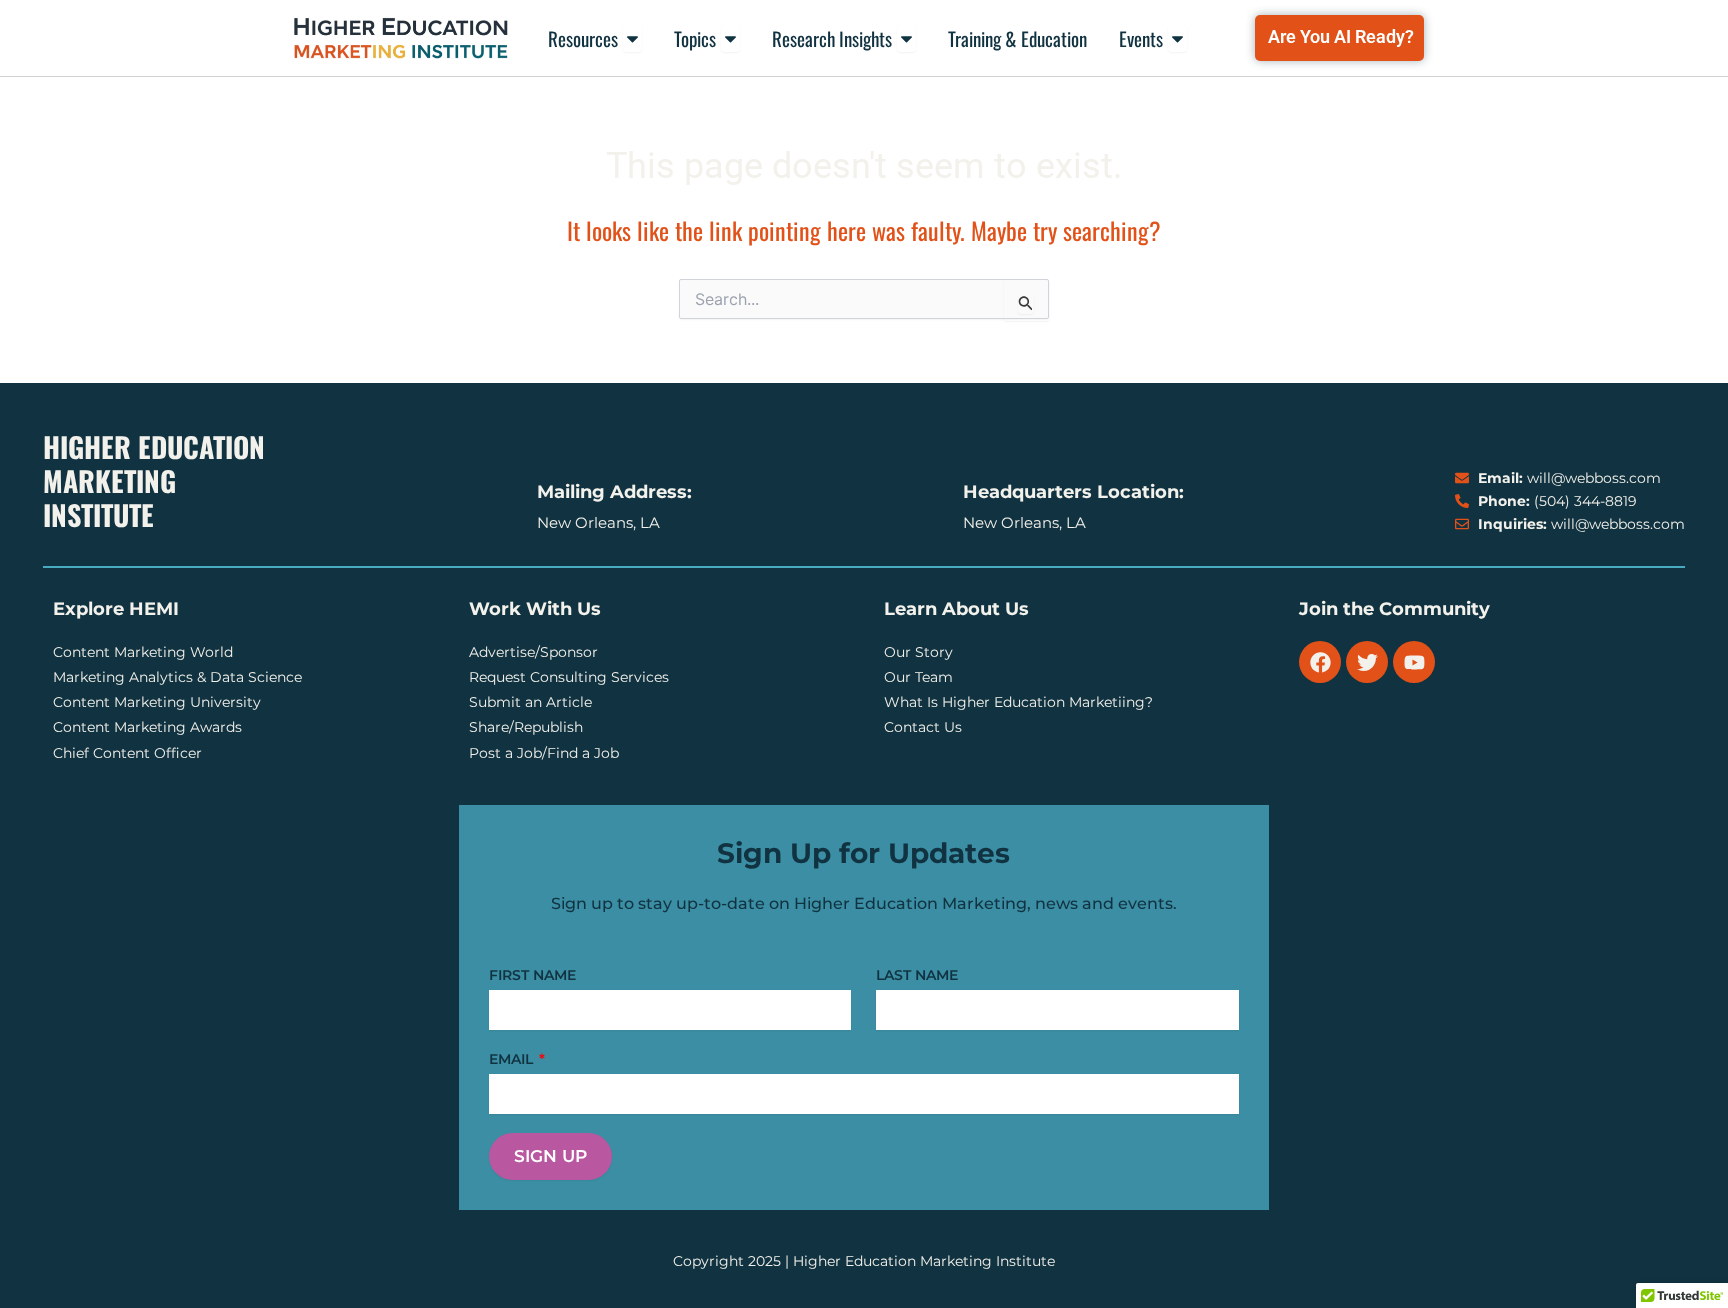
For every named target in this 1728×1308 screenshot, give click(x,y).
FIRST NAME (532, 975)
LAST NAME (917, 975)
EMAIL (513, 1059)
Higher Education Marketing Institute (154, 481)
